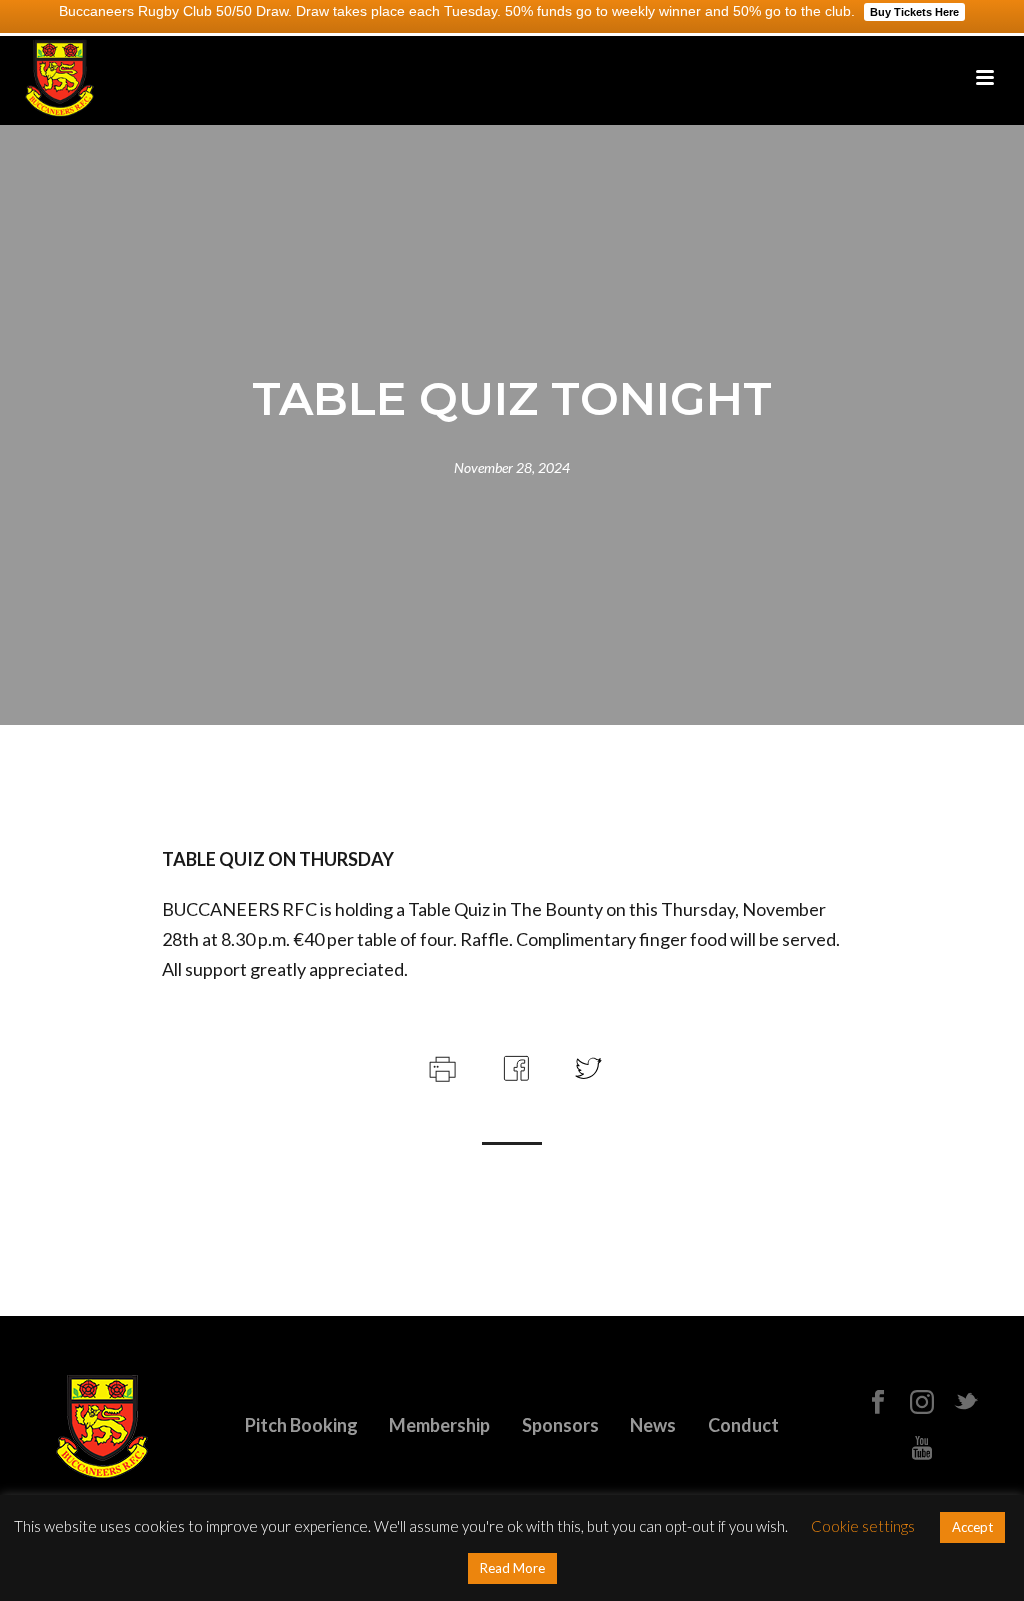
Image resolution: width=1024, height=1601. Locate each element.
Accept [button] (972, 1527)
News (653, 1425)
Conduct (743, 1425)
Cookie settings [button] (863, 1526)
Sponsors (560, 1425)
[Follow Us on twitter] (966, 1403)
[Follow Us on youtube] (922, 1449)
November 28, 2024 (512, 467)
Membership (439, 1425)
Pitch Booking (301, 1425)
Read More (512, 1568)
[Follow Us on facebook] (878, 1403)
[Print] (440, 1065)
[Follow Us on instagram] (922, 1403)
